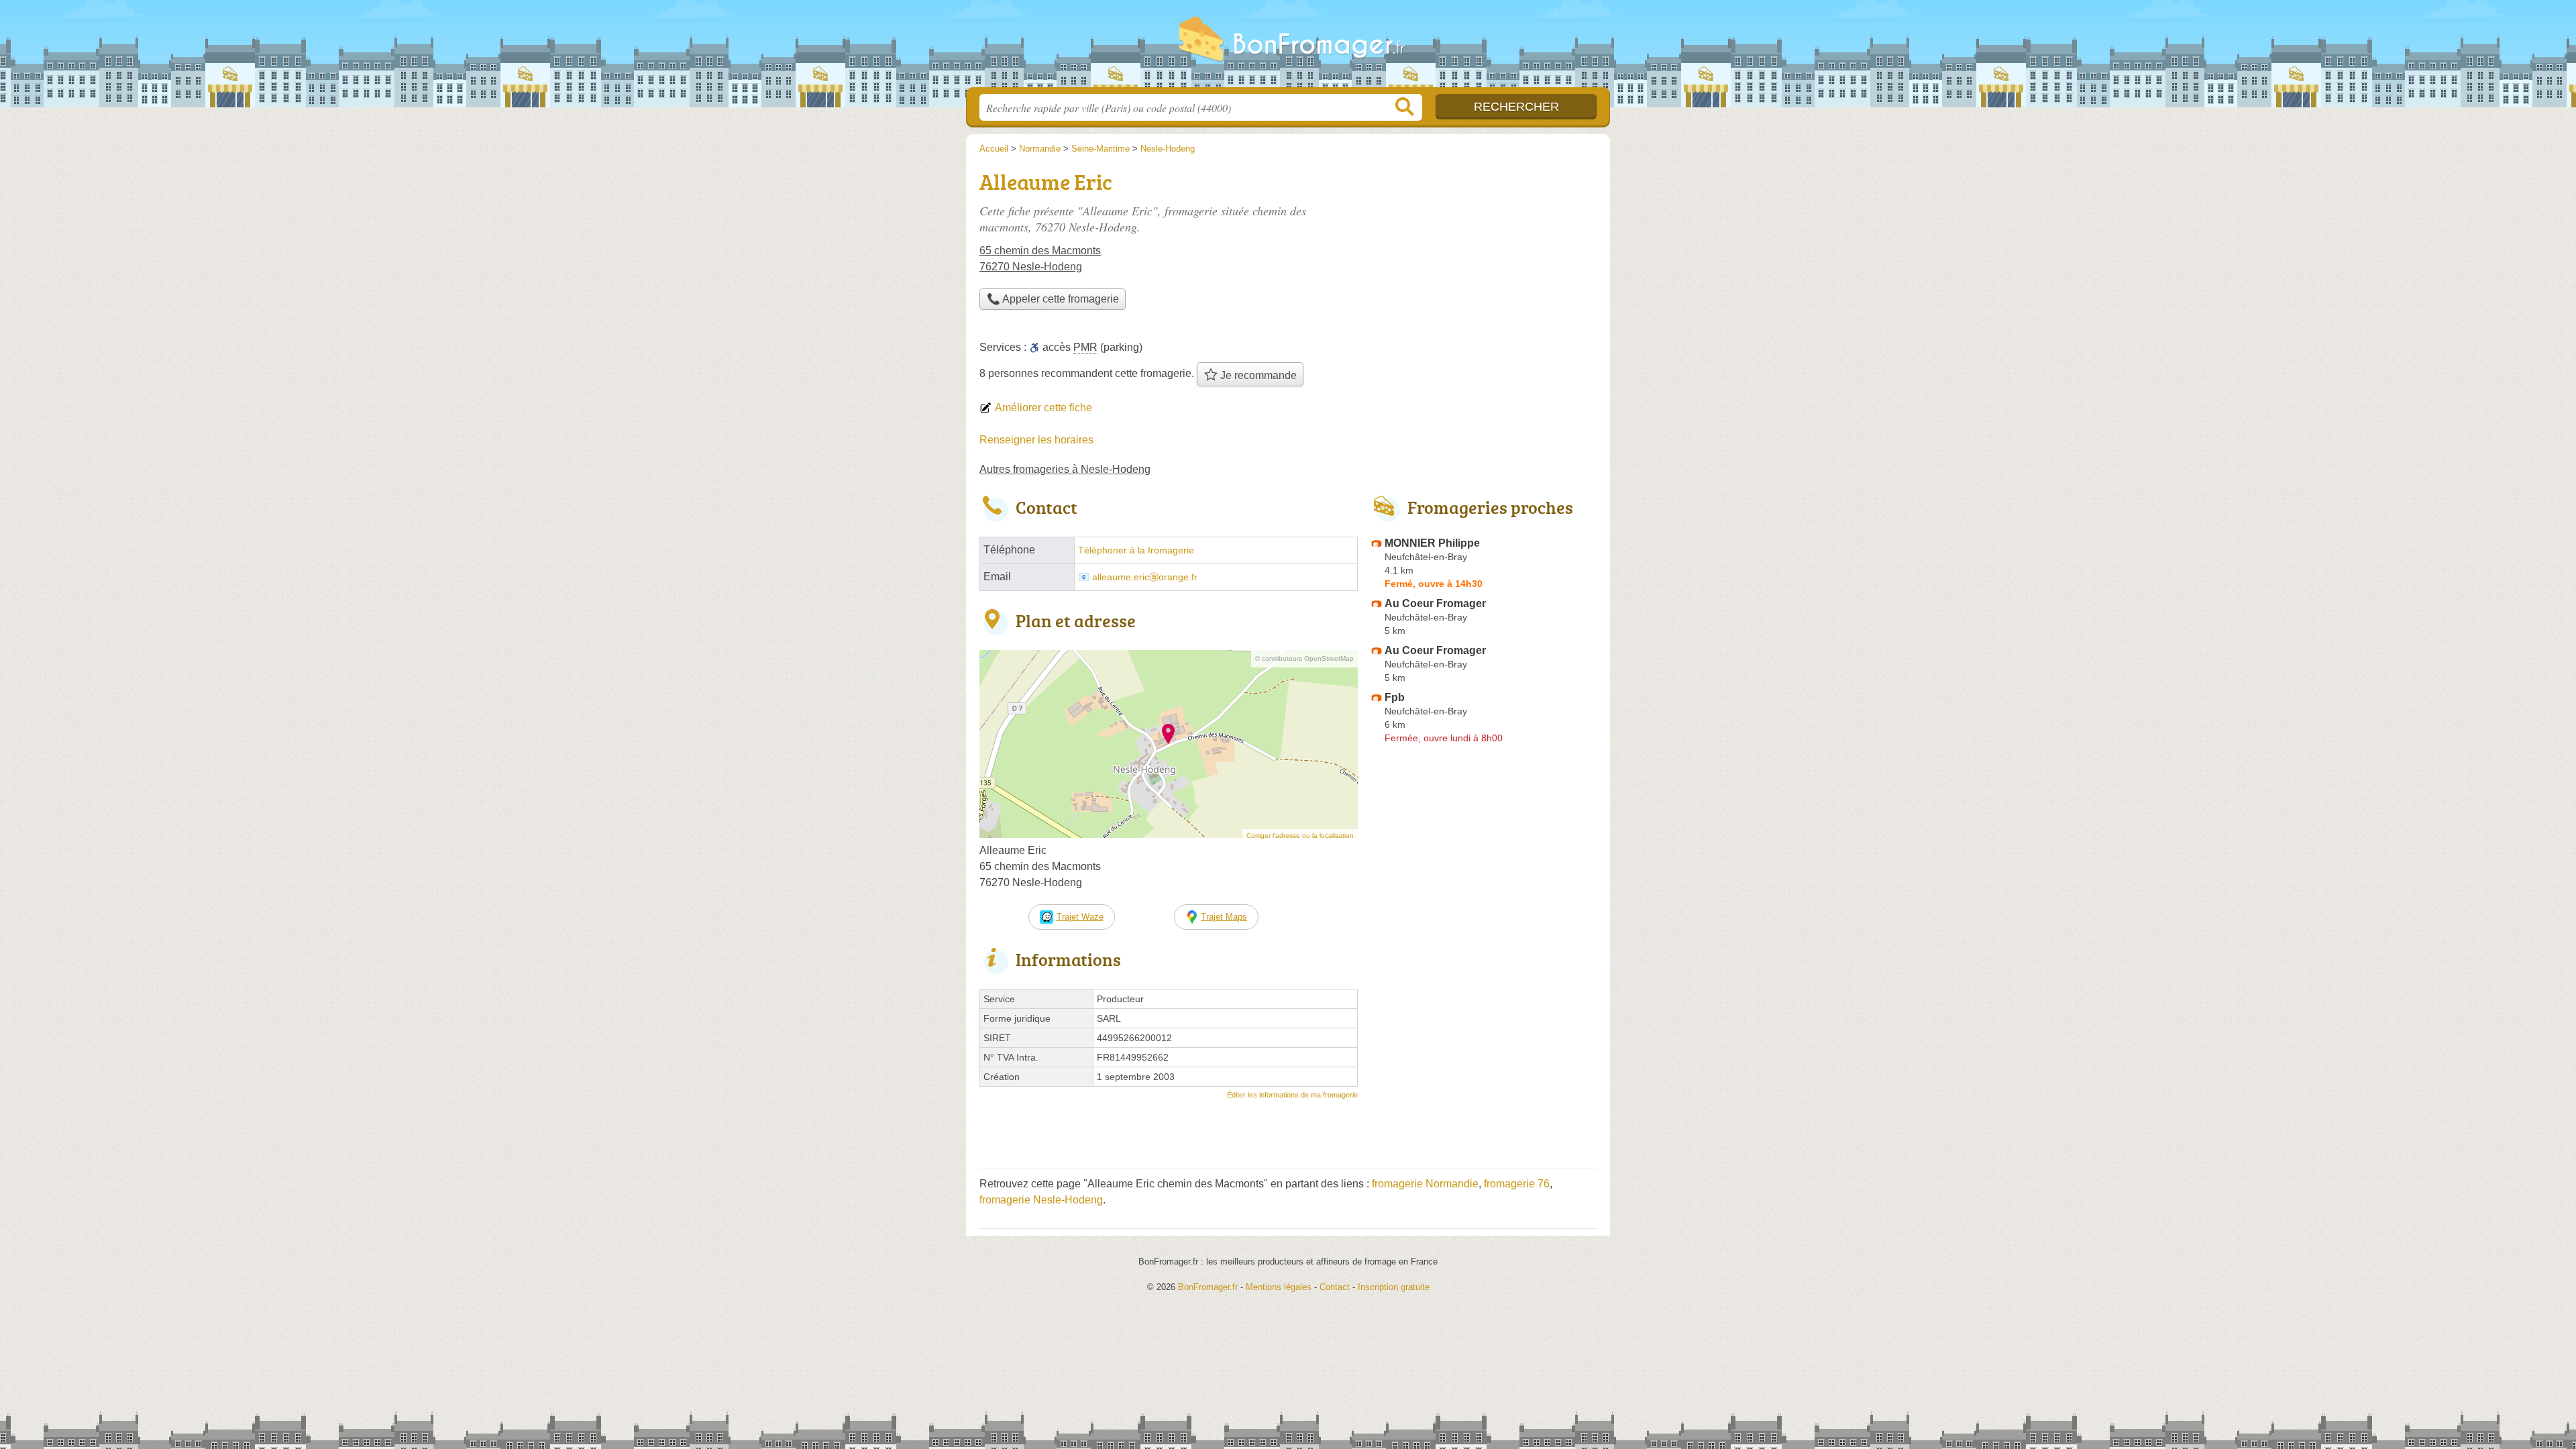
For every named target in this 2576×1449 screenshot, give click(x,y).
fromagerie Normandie (1425, 1184)
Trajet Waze (1080, 917)
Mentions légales (1279, 1287)
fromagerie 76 (1517, 1184)
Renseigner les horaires (1036, 440)
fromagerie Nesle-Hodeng (1041, 1200)
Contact (1335, 1287)
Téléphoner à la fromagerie (1136, 550)
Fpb (1395, 697)
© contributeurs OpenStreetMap (1304, 658)
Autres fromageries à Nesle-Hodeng (1065, 469)
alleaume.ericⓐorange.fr (1145, 577)
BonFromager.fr (1288, 48)
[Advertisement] (1484, 1061)
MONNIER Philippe (1432, 543)
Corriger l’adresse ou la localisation (1300, 836)
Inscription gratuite (1394, 1287)
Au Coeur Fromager (1435, 603)
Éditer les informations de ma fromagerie (1292, 1095)
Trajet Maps (1224, 917)
